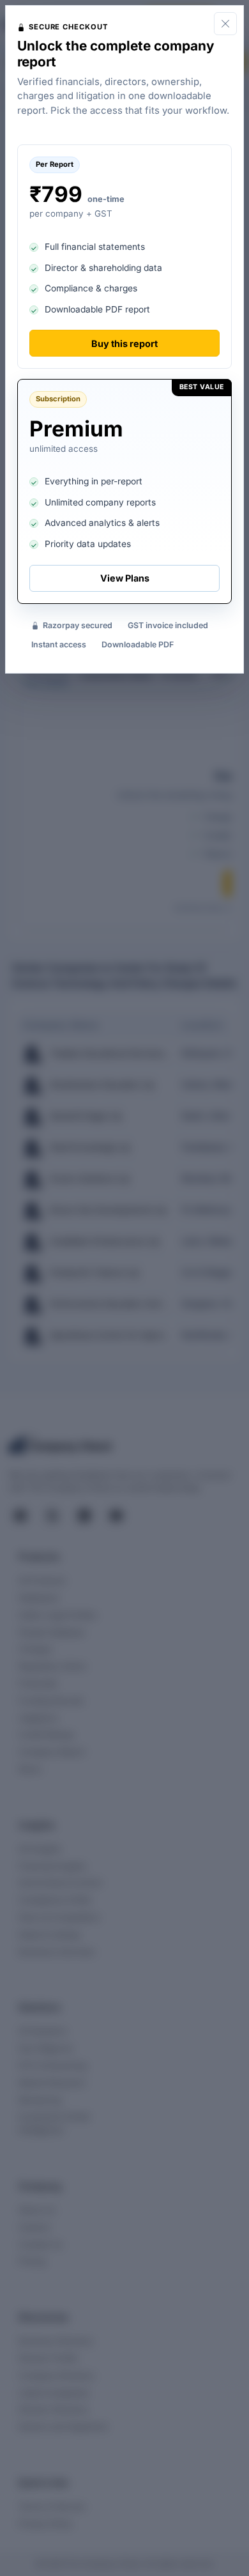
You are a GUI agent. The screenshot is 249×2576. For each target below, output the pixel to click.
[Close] (225, 24)
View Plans (125, 578)
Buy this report (124, 343)
